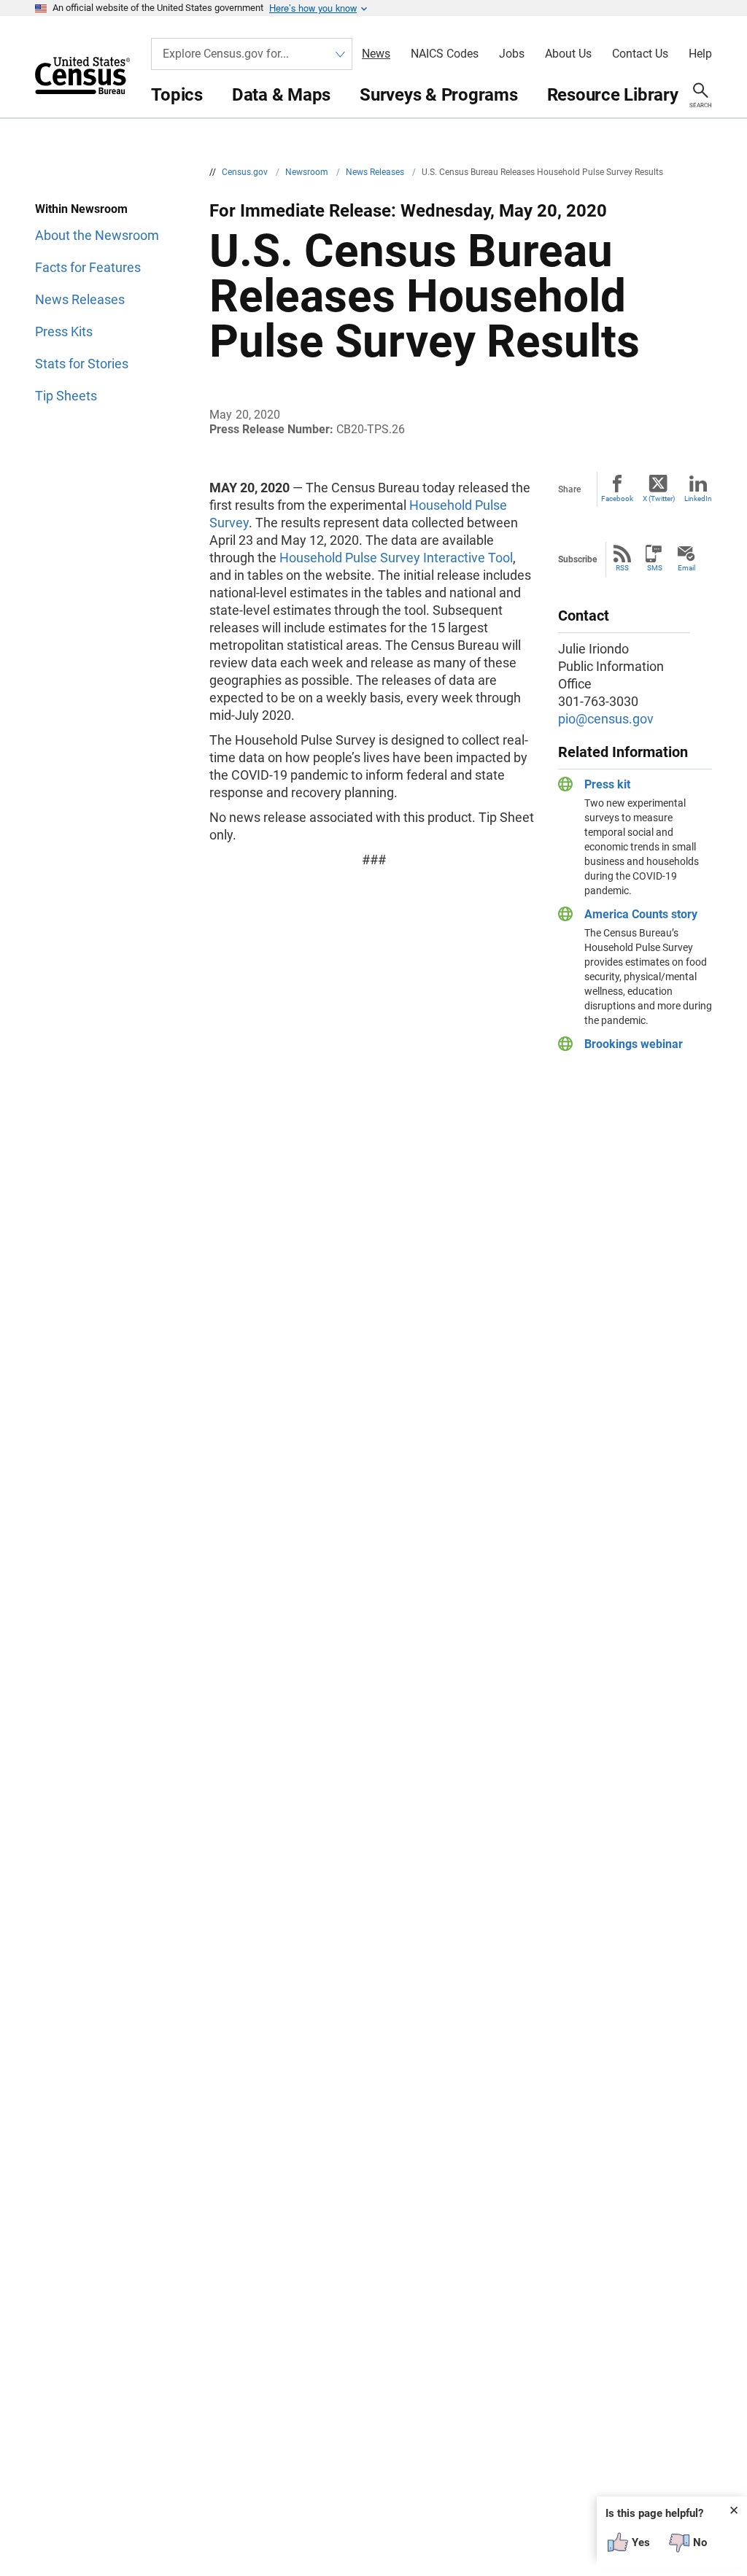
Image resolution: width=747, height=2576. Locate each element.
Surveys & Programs (439, 95)
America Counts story (641, 914)
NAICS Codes (445, 54)
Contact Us (640, 54)
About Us (568, 54)
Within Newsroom (81, 209)
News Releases (376, 172)
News (376, 54)
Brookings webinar (634, 1044)
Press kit (607, 784)
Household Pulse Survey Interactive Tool (396, 558)
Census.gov (246, 172)
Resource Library (613, 95)
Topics (177, 95)
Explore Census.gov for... (226, 54)
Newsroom (308, 172)
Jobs (512, 54)
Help (700, 54)
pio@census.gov (606, 719)
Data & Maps (281, 95)
